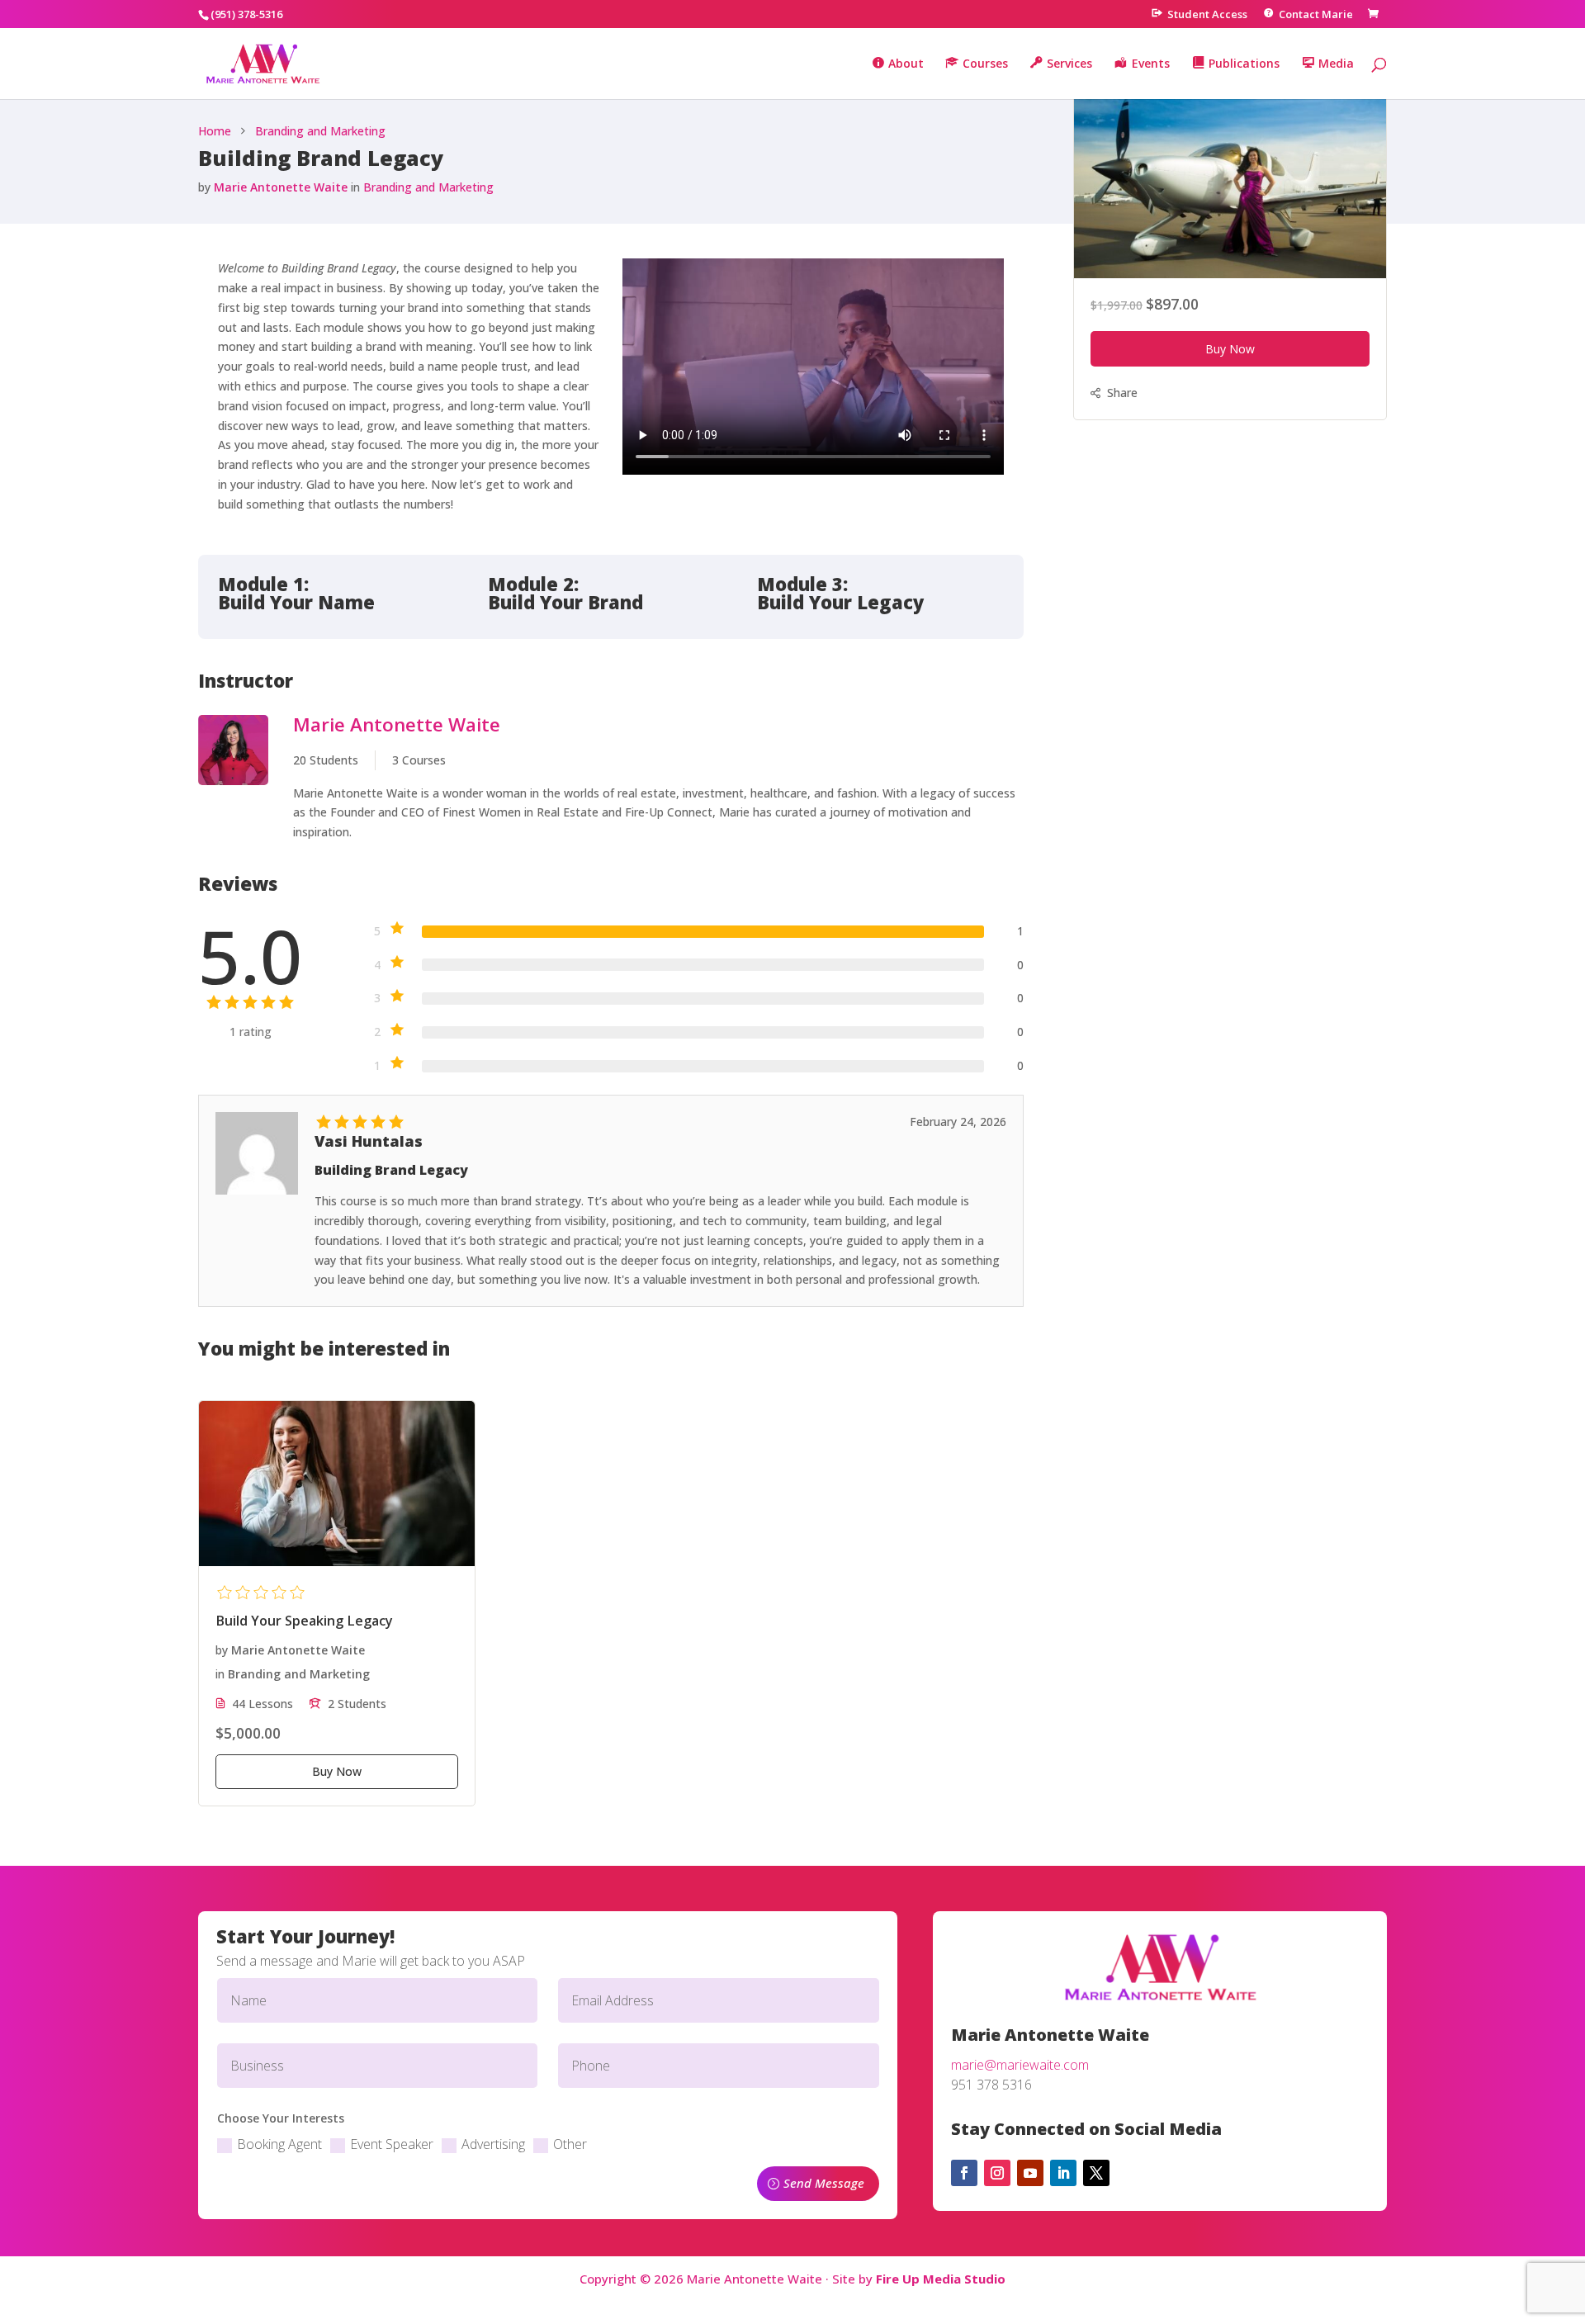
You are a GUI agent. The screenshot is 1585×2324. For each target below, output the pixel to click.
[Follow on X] (1096, 2173)
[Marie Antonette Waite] (233, 779)
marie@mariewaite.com (1020, 2065)
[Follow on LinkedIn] (1063, 2173)
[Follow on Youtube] (1030, 2173)
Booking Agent (279, 2144)
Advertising (493, 2144)
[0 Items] (1376, 14)
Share (1122, 393)
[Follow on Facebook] (964, 2173)
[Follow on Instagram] (997, 2173)
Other (570, 2144)
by (204, 187)
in (355, 187)
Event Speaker (392, 2144)
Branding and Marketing (428, 187)
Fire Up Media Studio (941, 2279)
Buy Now (1230, 350)
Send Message (824, 2183)
